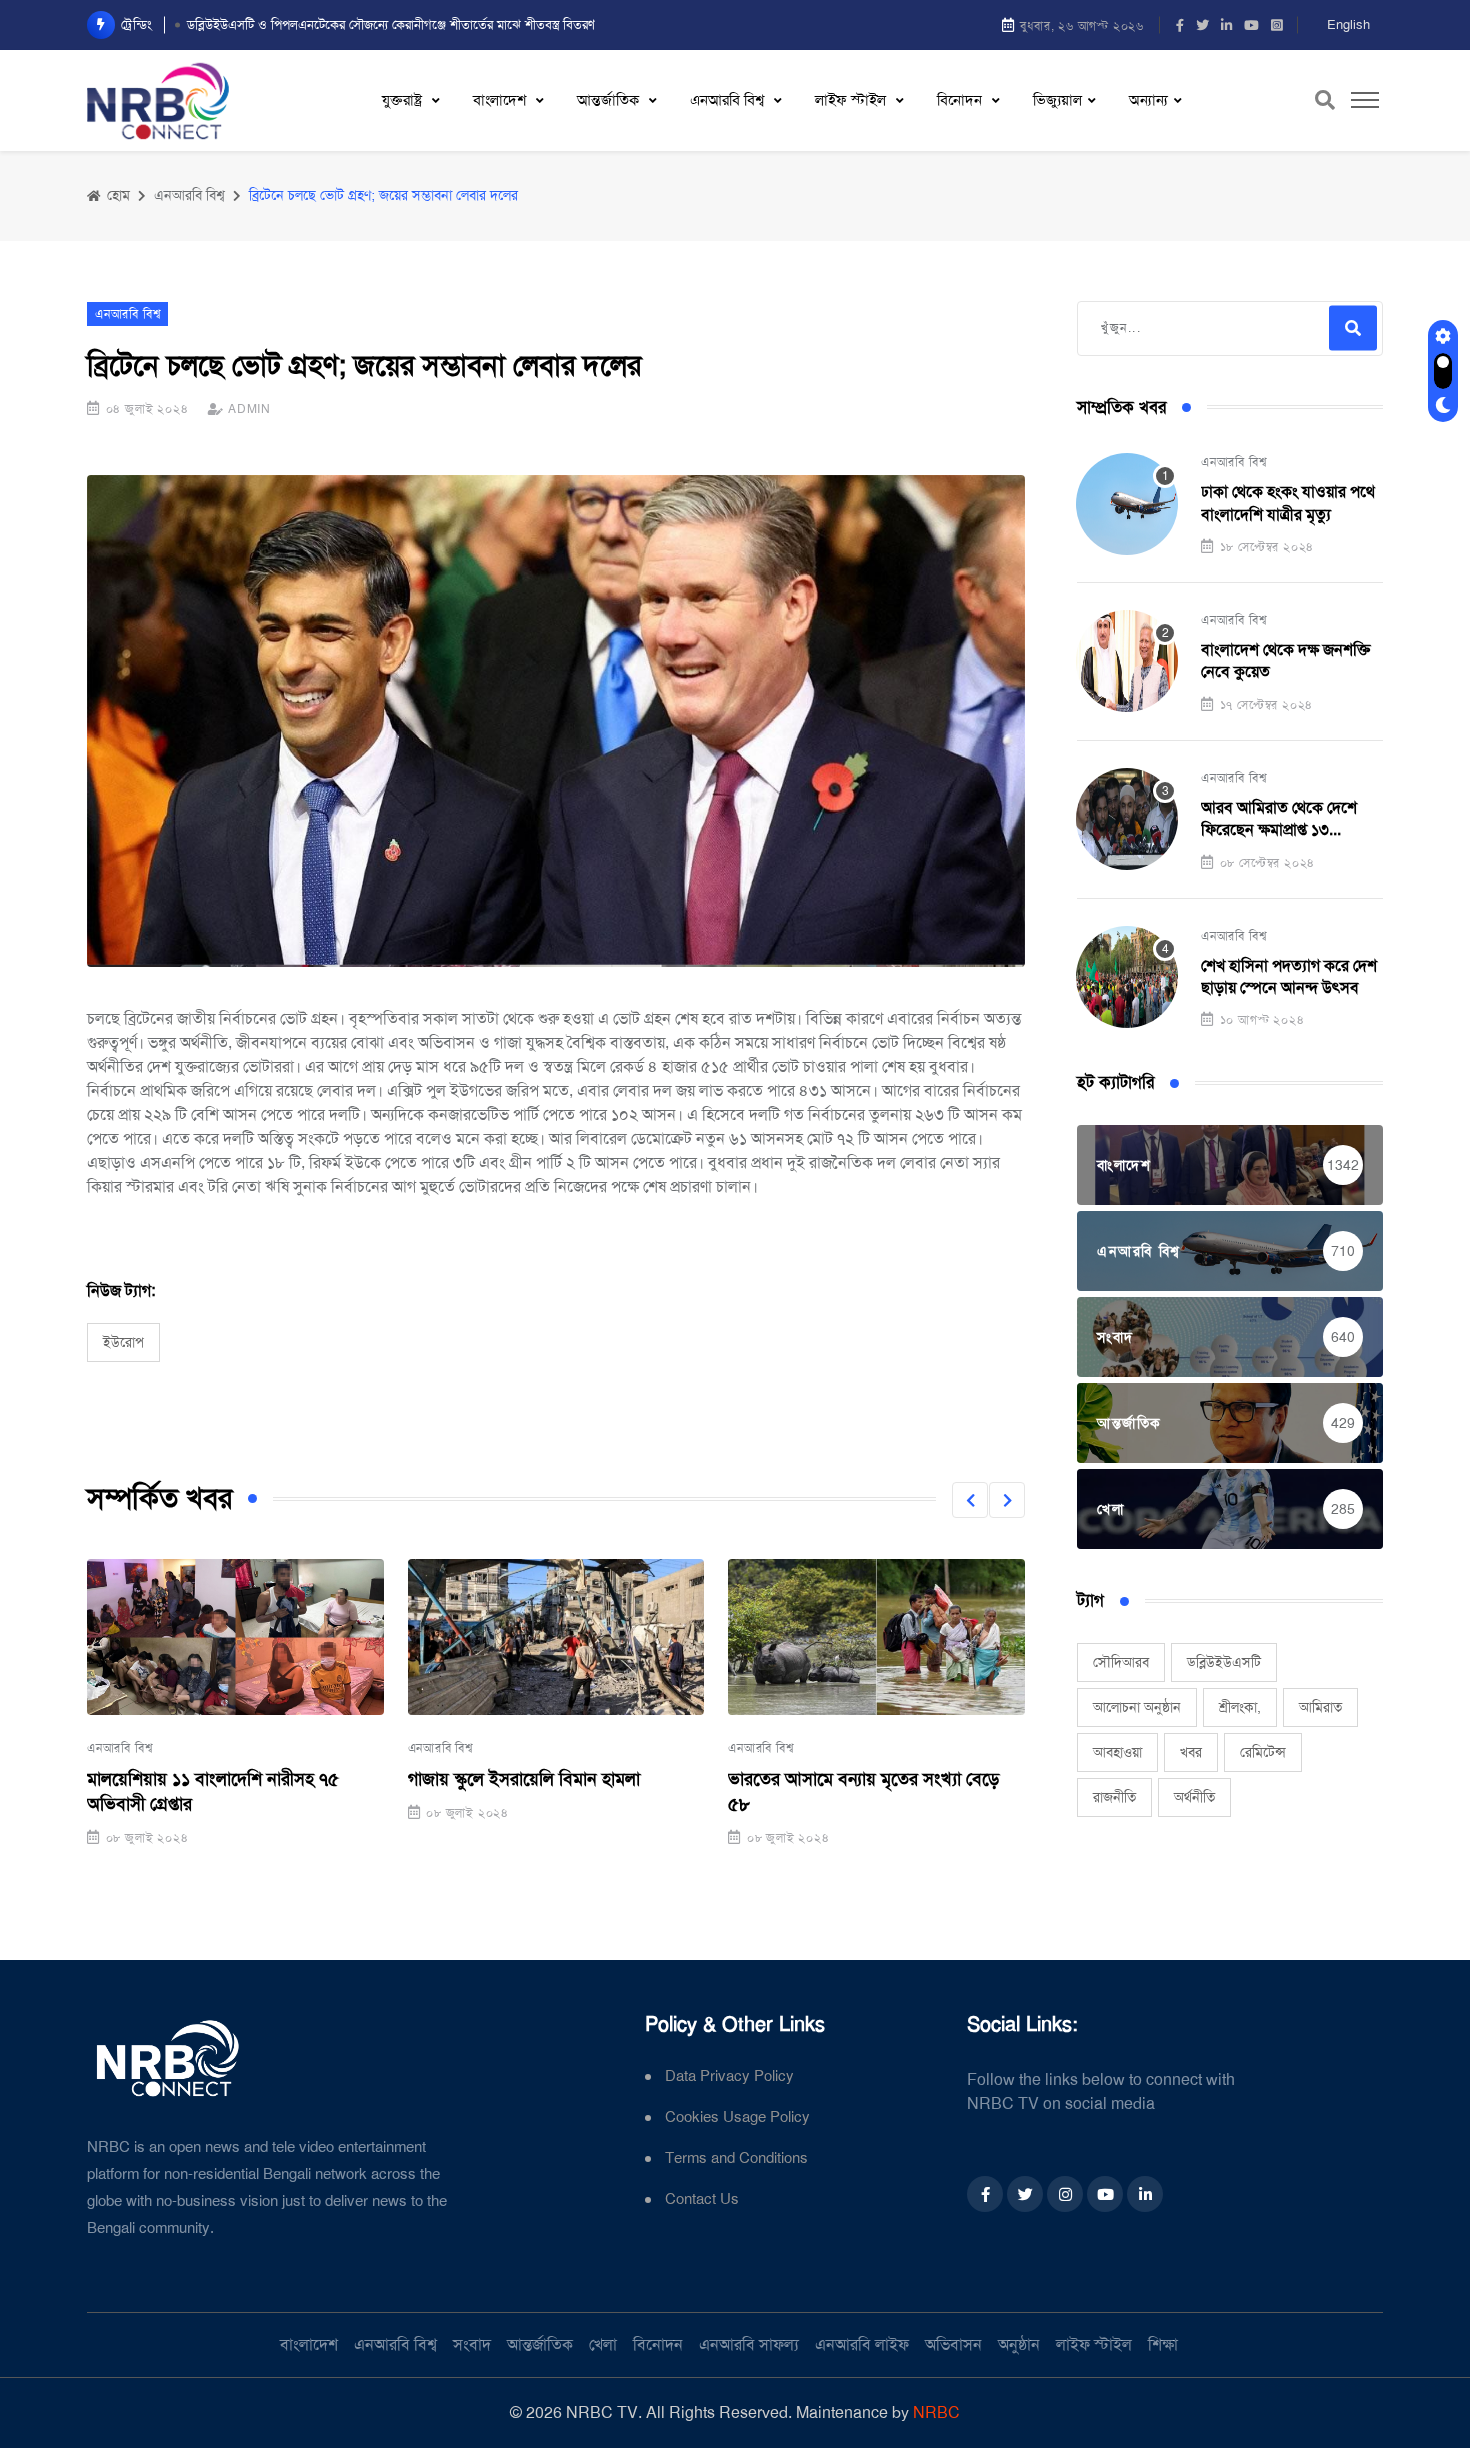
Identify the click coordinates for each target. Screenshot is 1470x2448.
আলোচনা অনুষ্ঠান (1137, 1707)
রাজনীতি (1114, 1797)
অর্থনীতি (1194, 1797)
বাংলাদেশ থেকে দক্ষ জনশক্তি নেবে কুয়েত (1285, 660)
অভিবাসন (953, 2344)
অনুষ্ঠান (1019, 2344)
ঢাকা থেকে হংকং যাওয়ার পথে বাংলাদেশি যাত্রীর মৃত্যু (1288, 502)
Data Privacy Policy (729, 2076)
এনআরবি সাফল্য (749, 2344)
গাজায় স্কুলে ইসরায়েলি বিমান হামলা (524, 1779)
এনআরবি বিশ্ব (729, 100)
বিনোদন (961, 100)
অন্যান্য (1148, 100)
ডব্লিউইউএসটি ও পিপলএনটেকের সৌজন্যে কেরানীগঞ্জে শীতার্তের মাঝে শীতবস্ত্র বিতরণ (391, 24)
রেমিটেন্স (1263, 1752)
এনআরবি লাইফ (862, 2344)
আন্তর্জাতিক (610, 100)
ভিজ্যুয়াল (1057, 100)
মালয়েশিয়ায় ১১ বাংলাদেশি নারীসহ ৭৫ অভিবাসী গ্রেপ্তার (213, 1791)
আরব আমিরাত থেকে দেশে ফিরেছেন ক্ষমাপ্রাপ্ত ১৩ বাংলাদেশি (1279, 819)
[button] (970, 1500)
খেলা (603, 2344)
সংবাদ (472, 2344)
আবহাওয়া (1117, 1752)
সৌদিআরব (1121, 1662)
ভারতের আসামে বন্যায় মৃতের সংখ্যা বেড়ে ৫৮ (863, 1791)
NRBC (936, 2412)
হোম (116, 195)
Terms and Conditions (736, 2158)
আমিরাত (1320, 1707)
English (1348, 24)
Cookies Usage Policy (737, 2117)
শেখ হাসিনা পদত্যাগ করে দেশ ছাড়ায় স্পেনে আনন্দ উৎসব (1289, 976)
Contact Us (702, 2199)
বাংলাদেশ (501, 100)
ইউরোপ (123, 1342)
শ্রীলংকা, (1240, 1707)
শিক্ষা (1163, 2344)
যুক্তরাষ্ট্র (404, 100)
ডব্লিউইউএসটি (1224, 1662)
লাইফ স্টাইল (852, 100)
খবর (1191, 1752)
